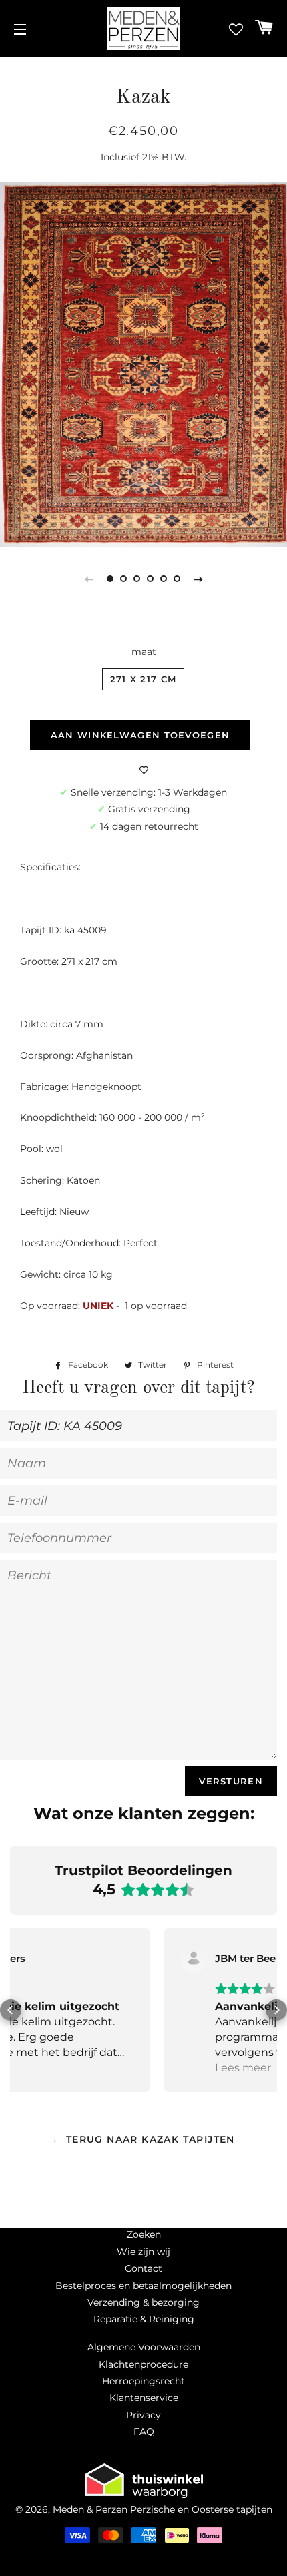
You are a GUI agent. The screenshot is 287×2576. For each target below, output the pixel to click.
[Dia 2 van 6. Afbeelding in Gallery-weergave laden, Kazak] (123, 579)
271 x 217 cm (143, 679)
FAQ (144, 2432)
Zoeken (144, 2234)
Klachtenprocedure (143, 2364)
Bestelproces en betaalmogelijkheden (143, 2286)
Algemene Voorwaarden (144, 2347)
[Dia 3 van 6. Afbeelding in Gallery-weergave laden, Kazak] (137, 579)
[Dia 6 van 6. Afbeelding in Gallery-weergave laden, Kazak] (177, 579)
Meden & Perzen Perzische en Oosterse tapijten (163, 2509)
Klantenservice (144, 2398)
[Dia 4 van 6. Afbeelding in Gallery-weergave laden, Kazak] (150, 579)
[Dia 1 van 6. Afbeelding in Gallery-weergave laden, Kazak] (110, 579)
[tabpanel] (143, 364)
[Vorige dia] (89, 579)
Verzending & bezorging (143, 2302)
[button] (11, 2010)
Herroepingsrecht (143, 2381)
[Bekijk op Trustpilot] (41, 1959)
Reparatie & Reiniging (144, 2319)
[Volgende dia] (198, 579)
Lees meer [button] (91, 2068)
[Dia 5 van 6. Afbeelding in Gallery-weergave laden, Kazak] (164, 579)
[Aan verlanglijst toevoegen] (144, 770)
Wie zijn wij (143, 2252)
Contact (143, 2268)
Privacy (143, 2415)
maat (144, 652)
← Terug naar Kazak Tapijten (143, 2139)
